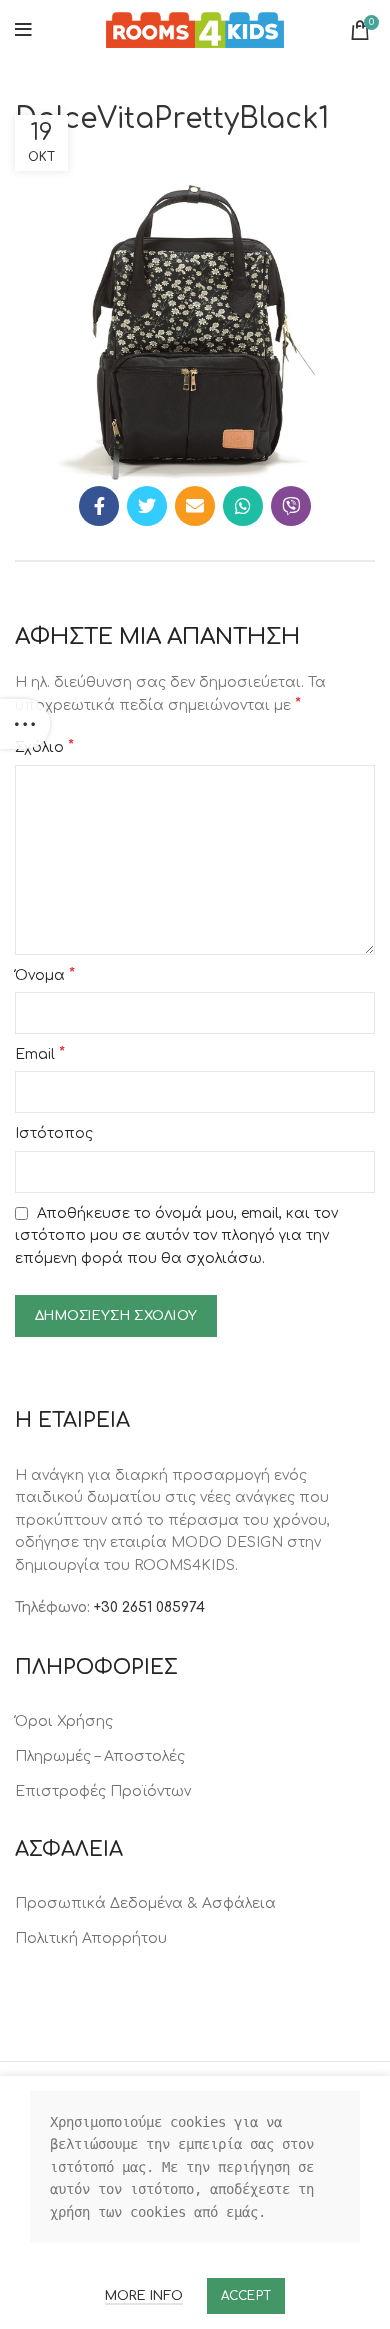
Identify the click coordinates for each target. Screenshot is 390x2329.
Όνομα (45, 975)
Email (40, 1054)
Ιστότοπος (54, 1133)
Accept (246, 2296)
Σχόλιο (44, 747)
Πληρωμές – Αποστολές (100, 1756)
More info (144, 2296)
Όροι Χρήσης (64, 1721)
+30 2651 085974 (149, 1607)
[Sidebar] (25, 724)
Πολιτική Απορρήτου (91, 1938)
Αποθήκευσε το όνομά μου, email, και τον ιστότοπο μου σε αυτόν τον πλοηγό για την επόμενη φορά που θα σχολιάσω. (176, 1236)
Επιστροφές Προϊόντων (103, 1791)
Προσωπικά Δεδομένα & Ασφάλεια (145, 1903)
